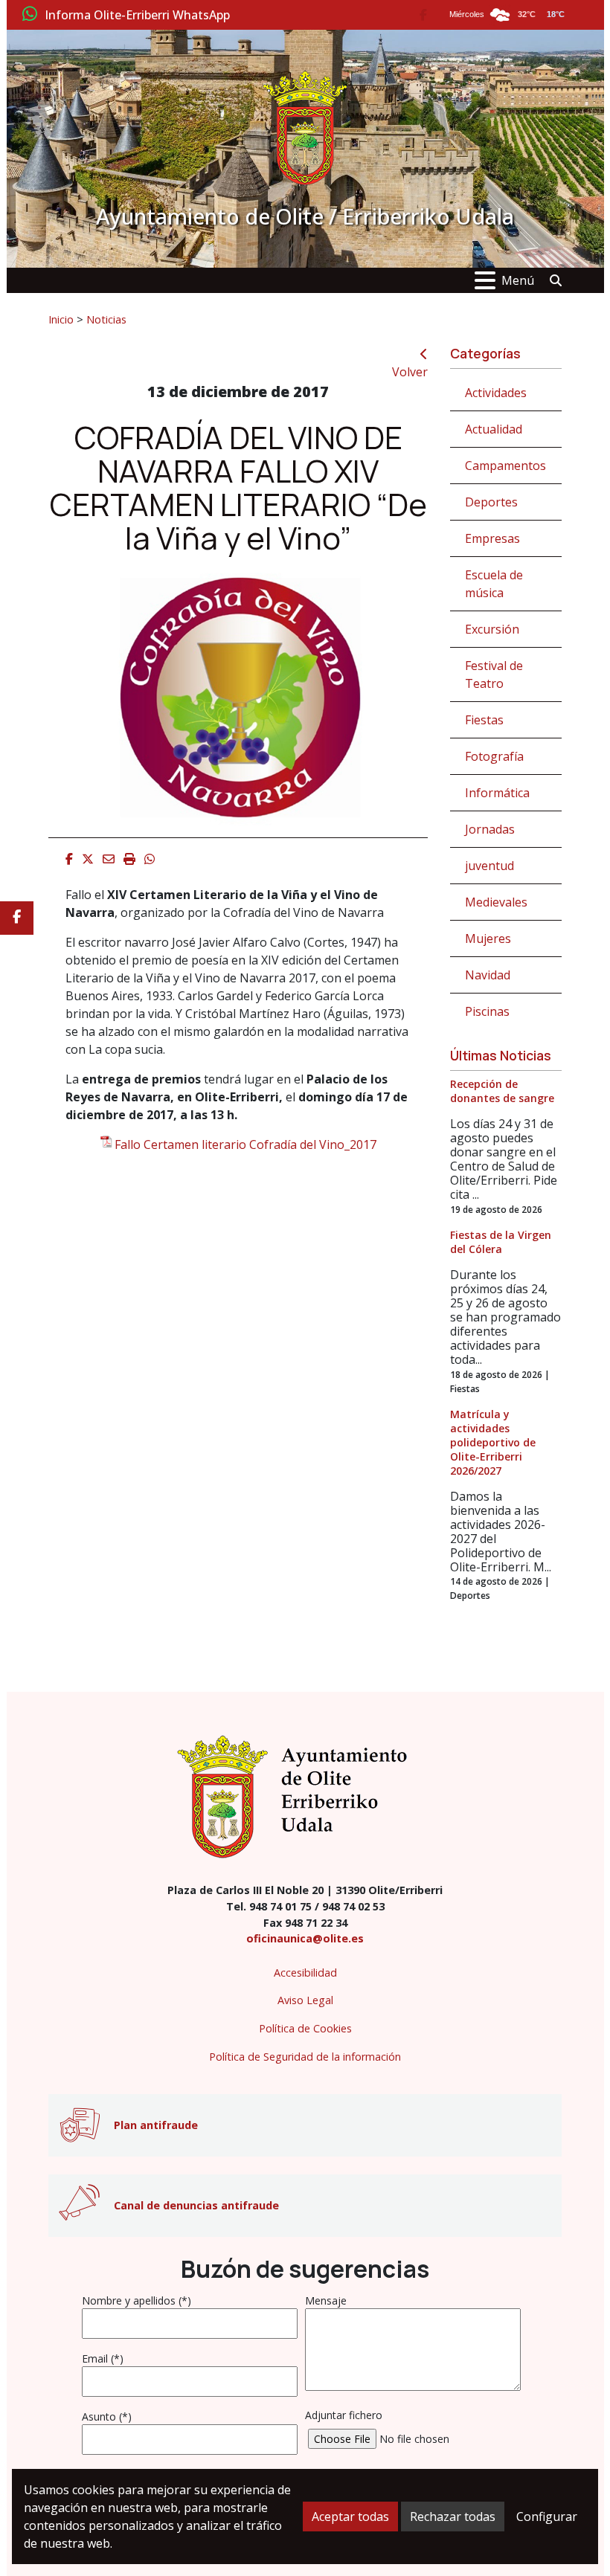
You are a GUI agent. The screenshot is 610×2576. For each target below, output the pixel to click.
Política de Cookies (305, 2028)
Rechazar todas (453, 2517)
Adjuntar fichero (344, 2415)
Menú (518, 280)
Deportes (491, 502)
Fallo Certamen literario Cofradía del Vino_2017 (245, 1144)
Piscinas (487, 1011)
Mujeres (488, 938)
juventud (489, 866)
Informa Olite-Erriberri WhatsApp (137, 16)
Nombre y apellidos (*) (137, 2300)
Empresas (492, 538)
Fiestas (484, 720)
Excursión (492, 629)
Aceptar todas (350, 2517)
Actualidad (494, 429)
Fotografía (494, 756)
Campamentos (505, 466)
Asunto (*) (107, 2416)
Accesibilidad (305, 1973)
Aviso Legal (305, 2000)
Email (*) (103, 2358)
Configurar (547, 2517)
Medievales (496, 902)
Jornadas (490, 829)
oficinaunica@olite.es (305, 1938)
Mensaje (326, 2300)
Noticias (106, 319)
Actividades (496, 393)
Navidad (488, 975)
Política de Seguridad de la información (305, 2057)
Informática (497, 793)
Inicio (61, 319)
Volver (410, 372)
